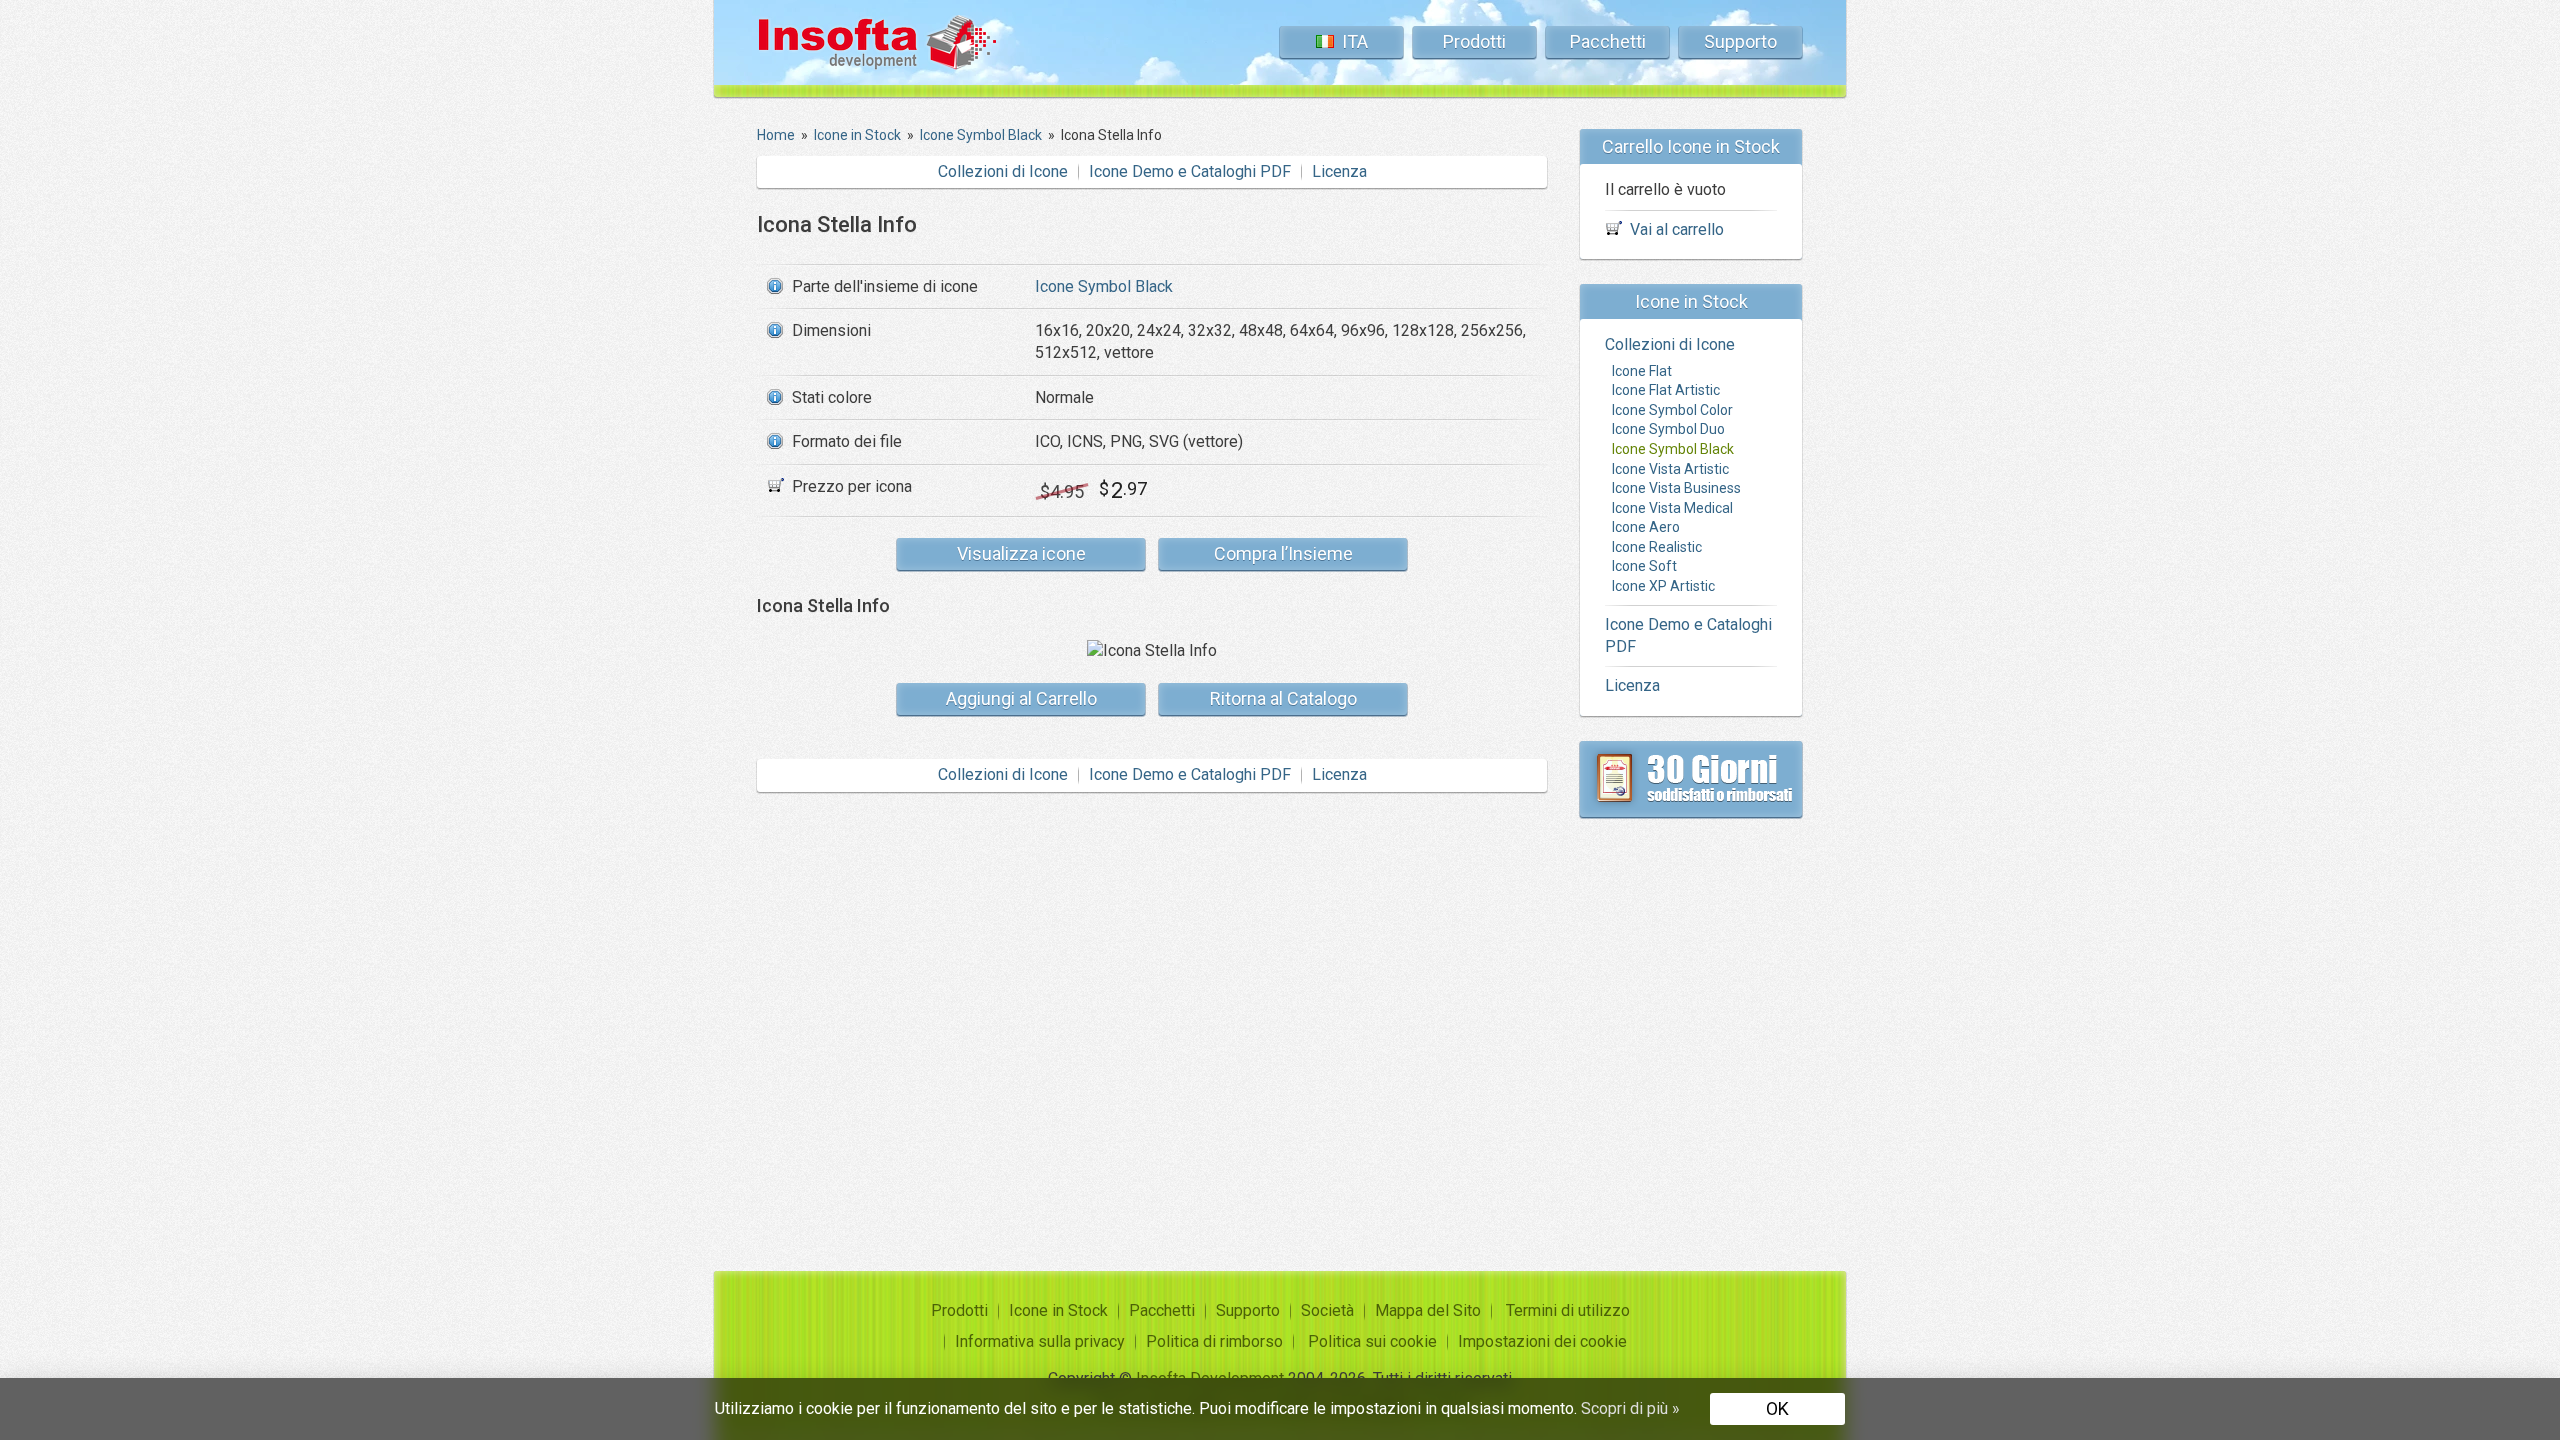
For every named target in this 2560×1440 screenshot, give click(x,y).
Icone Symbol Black (1104, 286)
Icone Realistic (1657, 547)
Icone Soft (1644, 566)
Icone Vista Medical (1672, 508)
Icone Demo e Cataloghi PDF (1190, 171)
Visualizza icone (1021, 553)
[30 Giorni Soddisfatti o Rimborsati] (1691, 779)
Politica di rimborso (1214, 1341)
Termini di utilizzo (1568, 1310)
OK (1777, 1408)
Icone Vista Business (1676, 488)
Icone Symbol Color (1672, 410)
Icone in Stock (1058, 1310)
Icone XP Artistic (1663, 586)
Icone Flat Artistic (1666, 390)
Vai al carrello (1677, 229)
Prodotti (1474, 41)
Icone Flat (1642, 371)
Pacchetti (1608, 41)
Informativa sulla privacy (1040, 1341)
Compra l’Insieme (1283, 553)
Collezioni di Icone (1003, 171)
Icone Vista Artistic (1670, 469)
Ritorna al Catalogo (1283, 698)
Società (1327, 1310)
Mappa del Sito (1428, 1310)
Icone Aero (1646, 527)
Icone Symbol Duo (1668, 429)
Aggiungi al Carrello (1021, 698)
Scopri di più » (1630, 1408)
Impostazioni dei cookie (1542, 1341)
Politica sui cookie (1372, 1341)
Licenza (1339, 171)
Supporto (1740, 41)
